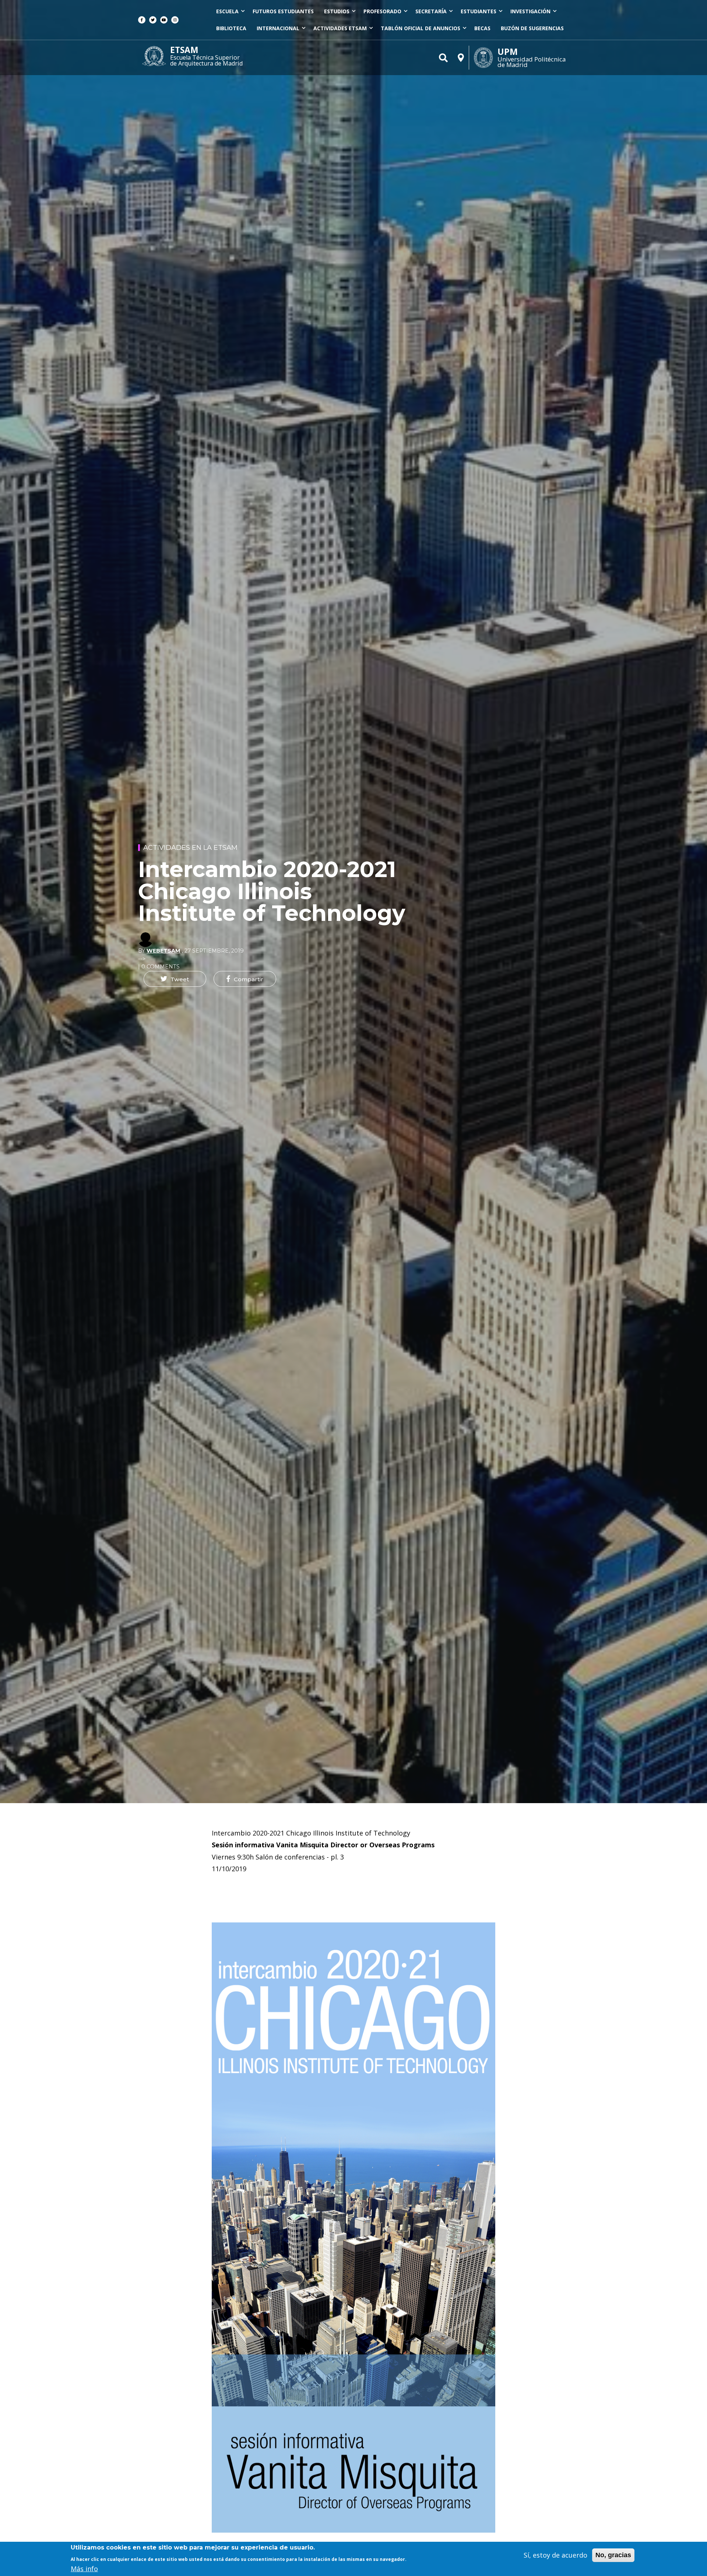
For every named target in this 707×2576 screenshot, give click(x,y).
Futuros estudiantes (283, 11)
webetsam (163, 951)
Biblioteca (231, 28)
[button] (175, 979)
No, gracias (613, 2555)
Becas (482, 28)
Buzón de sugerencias (532, 28)
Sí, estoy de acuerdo (555, 2555)
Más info (84, 2568)
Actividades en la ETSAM (190, 848)
